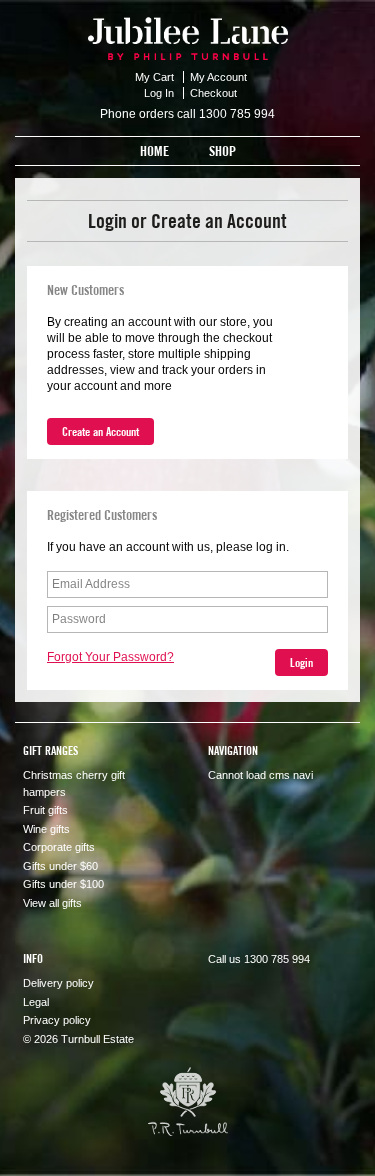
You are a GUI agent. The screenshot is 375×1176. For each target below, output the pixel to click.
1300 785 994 (237, 114)
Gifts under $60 (60, 866)
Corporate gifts (59, 847)
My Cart (156, 77)
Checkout (213, 93)
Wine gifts (46, 829)
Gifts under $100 (63, 884)
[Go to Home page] (188, 30)
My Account (218, 77)
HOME (154, 151)
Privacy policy (57, 1020)
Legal (36, 1002)
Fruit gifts (45, 810)
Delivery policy (58, 983)
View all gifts (52, 903)
